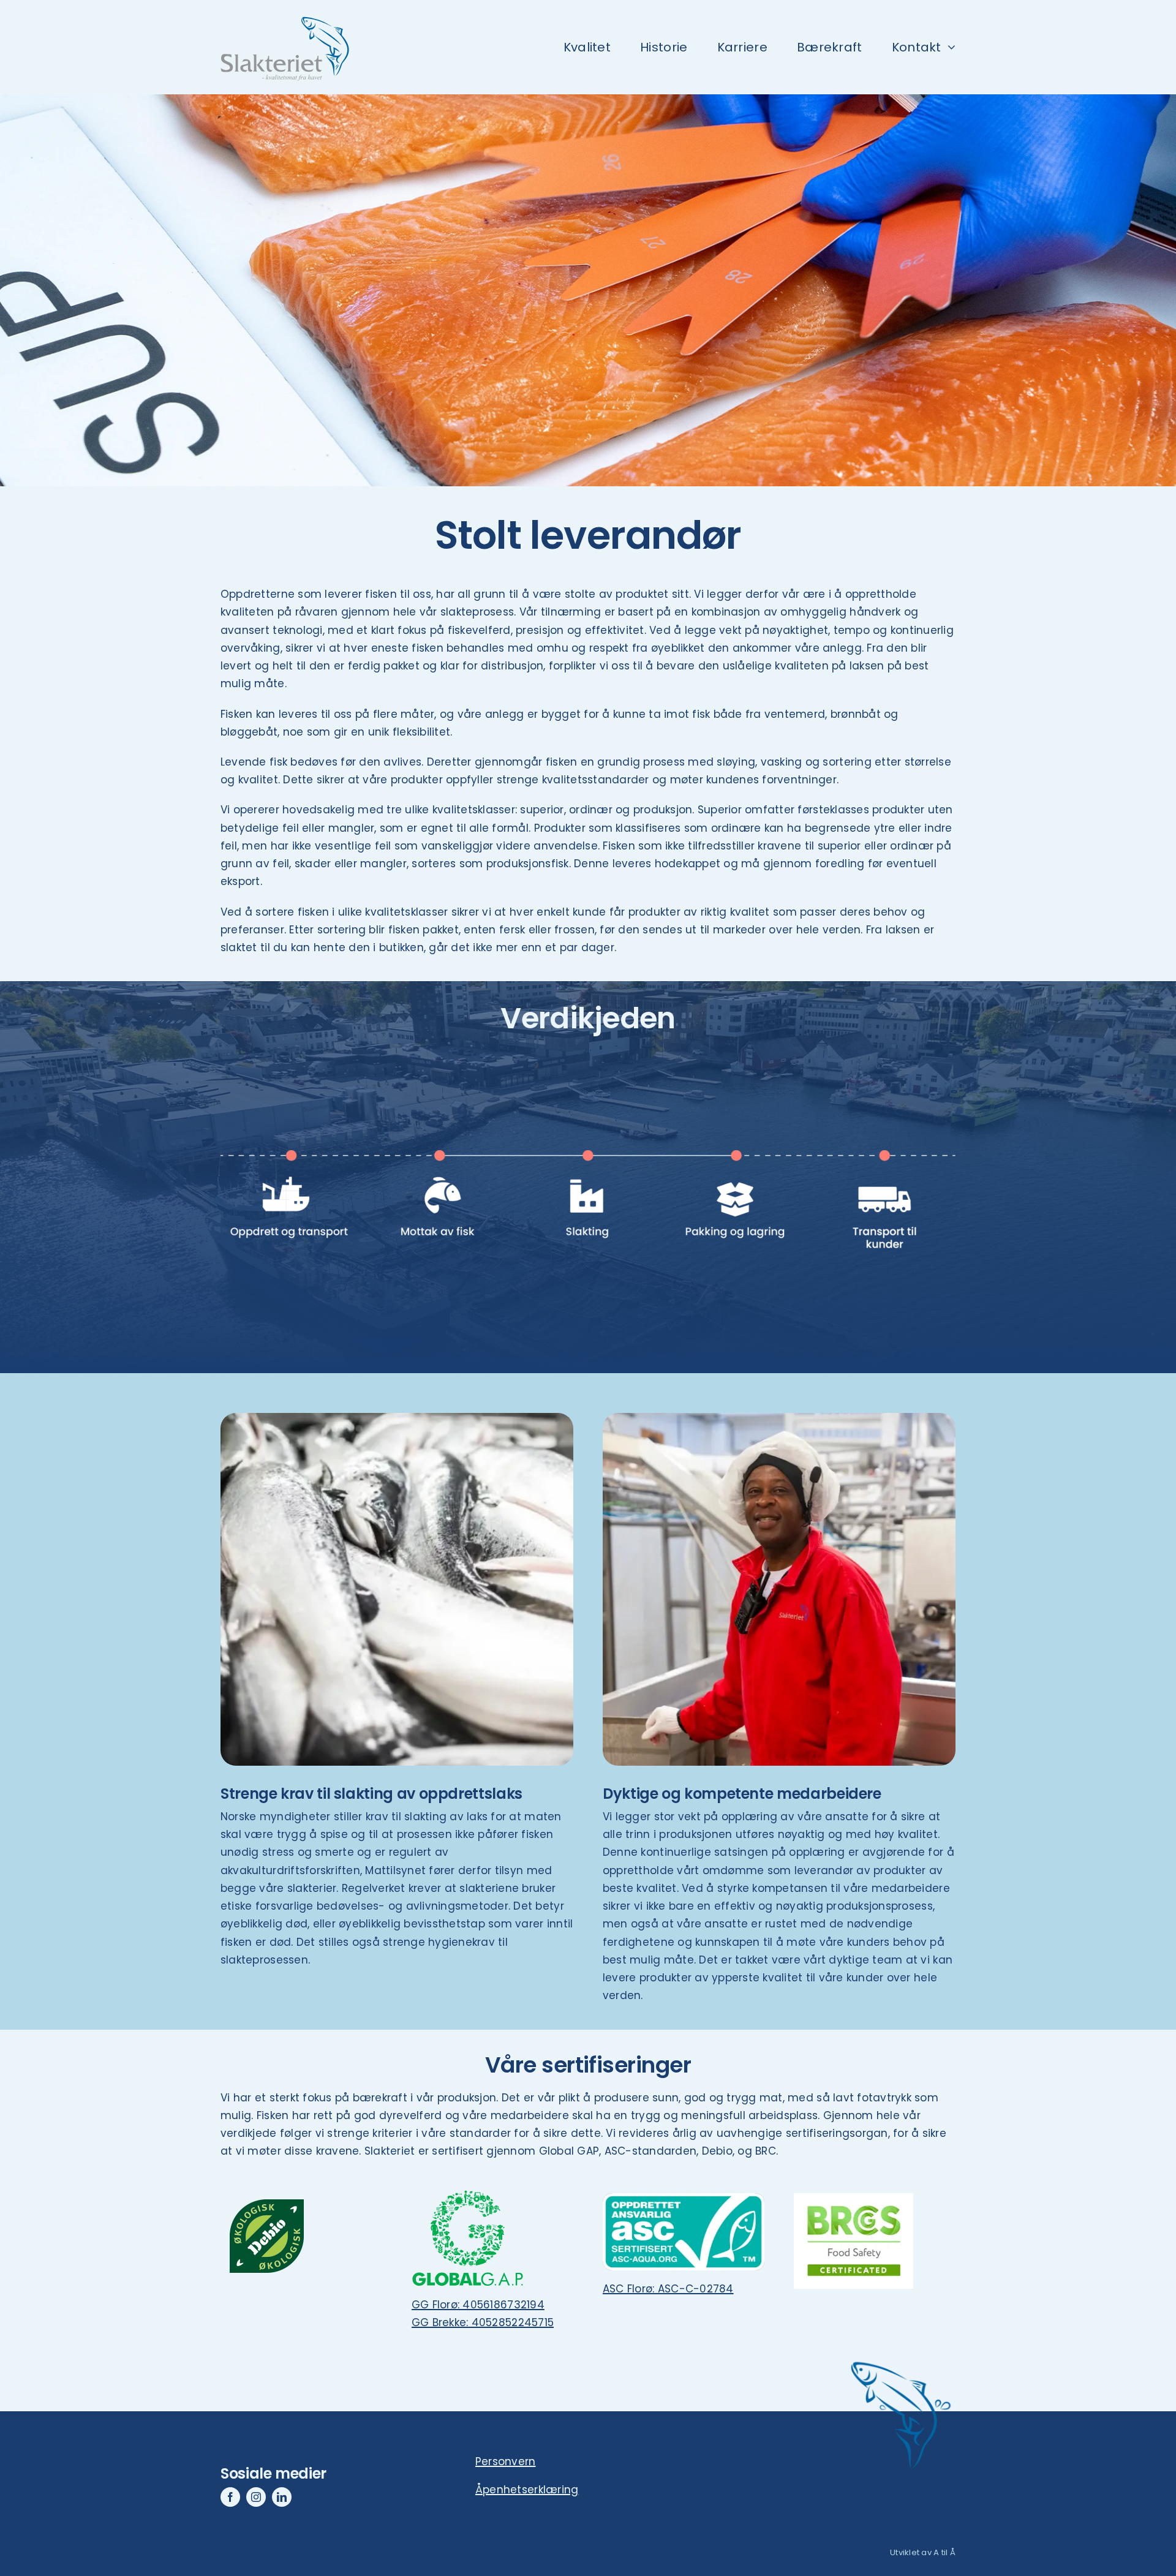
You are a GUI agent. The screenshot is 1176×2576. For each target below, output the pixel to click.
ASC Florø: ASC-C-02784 (668, 2289)
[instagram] (256, 2497)
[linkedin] (282, 2497)
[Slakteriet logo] (282, 11)
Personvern (506, 2461)
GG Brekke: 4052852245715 (483, 2322)
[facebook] (230, 2497)
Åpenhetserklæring (527, 2490)
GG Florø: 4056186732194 (478, 2305)
